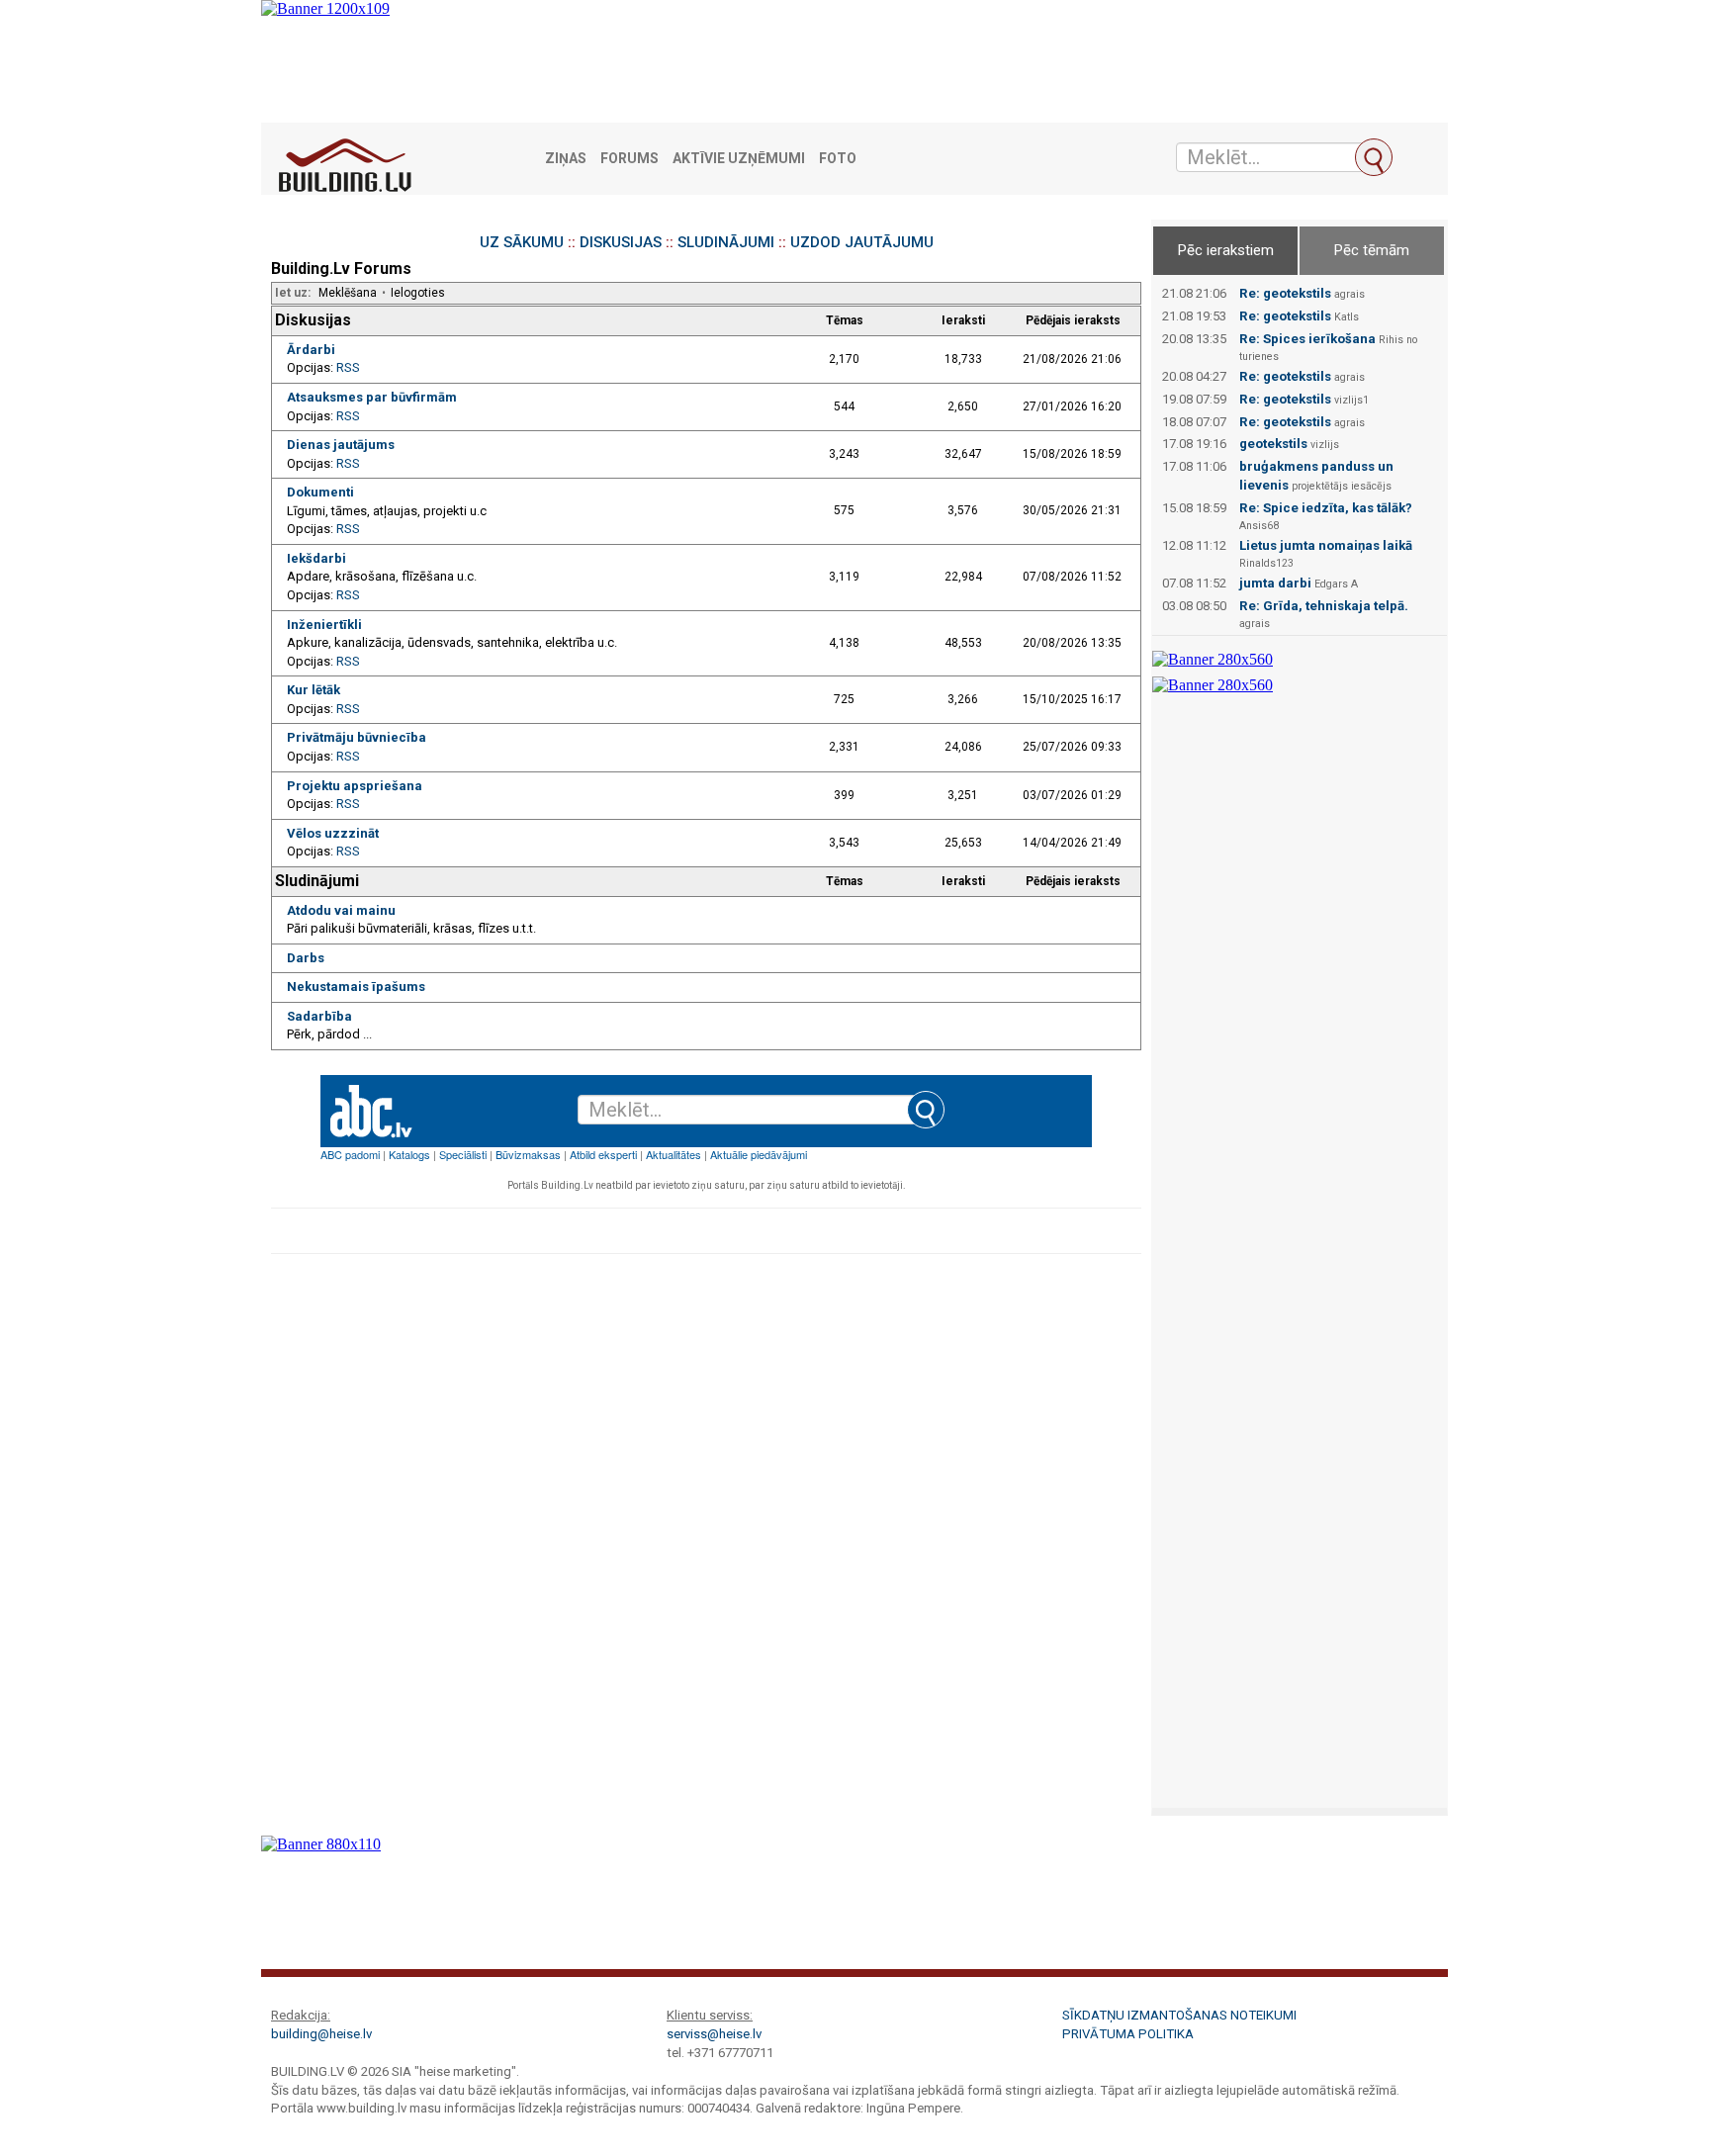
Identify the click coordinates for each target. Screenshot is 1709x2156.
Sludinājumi (317, 881)
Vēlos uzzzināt (333, 833)
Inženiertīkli (324, 625)
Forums (630, 159)
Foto (838, 159)
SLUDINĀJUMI (726, 242)
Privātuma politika (1128, 2034)
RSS (348, 367)
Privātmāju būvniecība (357, 737)
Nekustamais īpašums (356, 987)
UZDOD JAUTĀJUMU (862, 242)
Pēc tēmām (1372, 250)
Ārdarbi (311, 350)
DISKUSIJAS (621, 242)
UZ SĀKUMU (522, 242)
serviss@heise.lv (714, 2034)
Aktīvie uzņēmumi (739, 159)
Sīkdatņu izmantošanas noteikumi (1179, 2015)
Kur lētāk (314, 690)
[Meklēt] (1374, 157)
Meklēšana (348, 293)
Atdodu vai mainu (341, 910)
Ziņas (566, 159)
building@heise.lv (321, 2034)
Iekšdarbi (316, 558)
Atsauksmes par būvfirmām (372, 397)
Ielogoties (418, 293)
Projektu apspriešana (355, 786)
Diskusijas (313, 320)
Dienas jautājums (341, 445)
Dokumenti (320, 492)
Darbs (306, 958)
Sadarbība (319, 1016)
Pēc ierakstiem (1226, 250)
